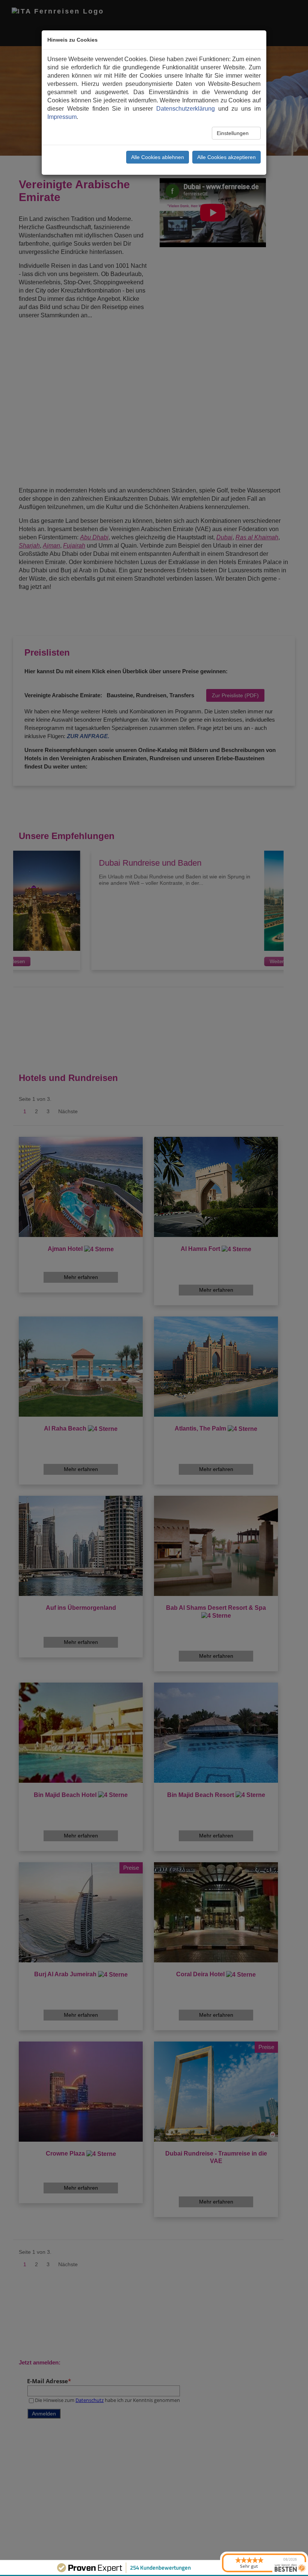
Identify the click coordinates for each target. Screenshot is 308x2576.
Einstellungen (233, 133)
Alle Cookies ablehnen (158, 157)
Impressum (62, 117)
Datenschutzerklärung (186, 109)
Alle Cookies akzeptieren (226, 157)
